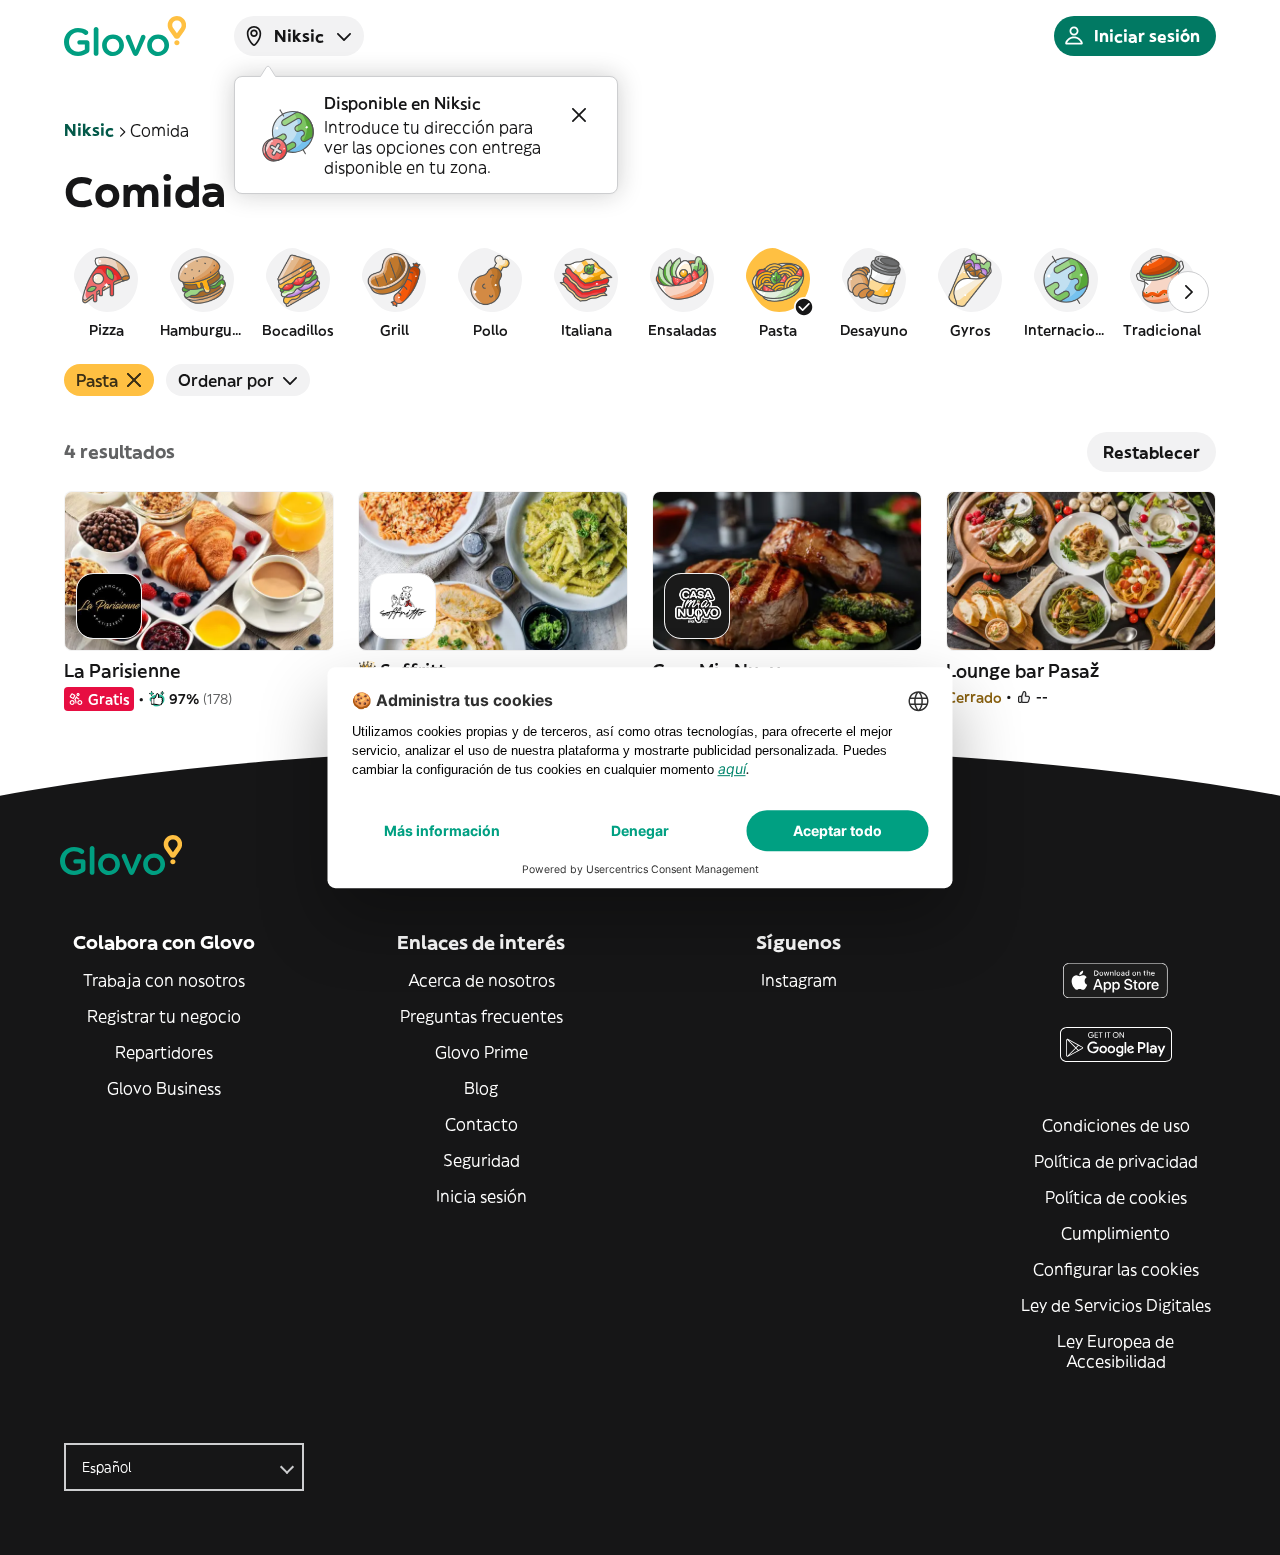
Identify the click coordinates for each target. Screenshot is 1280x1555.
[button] (106, 292)
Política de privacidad (1116, 1161)
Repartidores (164, 1052)
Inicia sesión (481, 1196)
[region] (640, 292)
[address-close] (579, 115)
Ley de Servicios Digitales (1116, 1305)
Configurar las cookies (1116, 1269)
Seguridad (481, 1160)
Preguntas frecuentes (481, 1016)
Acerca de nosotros (481, 980)
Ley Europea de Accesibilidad (1115, 1351)
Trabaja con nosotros (164, 980)
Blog (481, 1088)
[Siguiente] (1188, 292)
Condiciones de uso (1116, 1125)
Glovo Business (164, 1088)
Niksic (89, 130)
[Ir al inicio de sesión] (125, 36)
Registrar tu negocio (164, 1016)
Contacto (481, 1124)
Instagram (799, 980)
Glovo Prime (481, 1052)
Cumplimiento (1115, 1233)
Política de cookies (1116, 1197)
